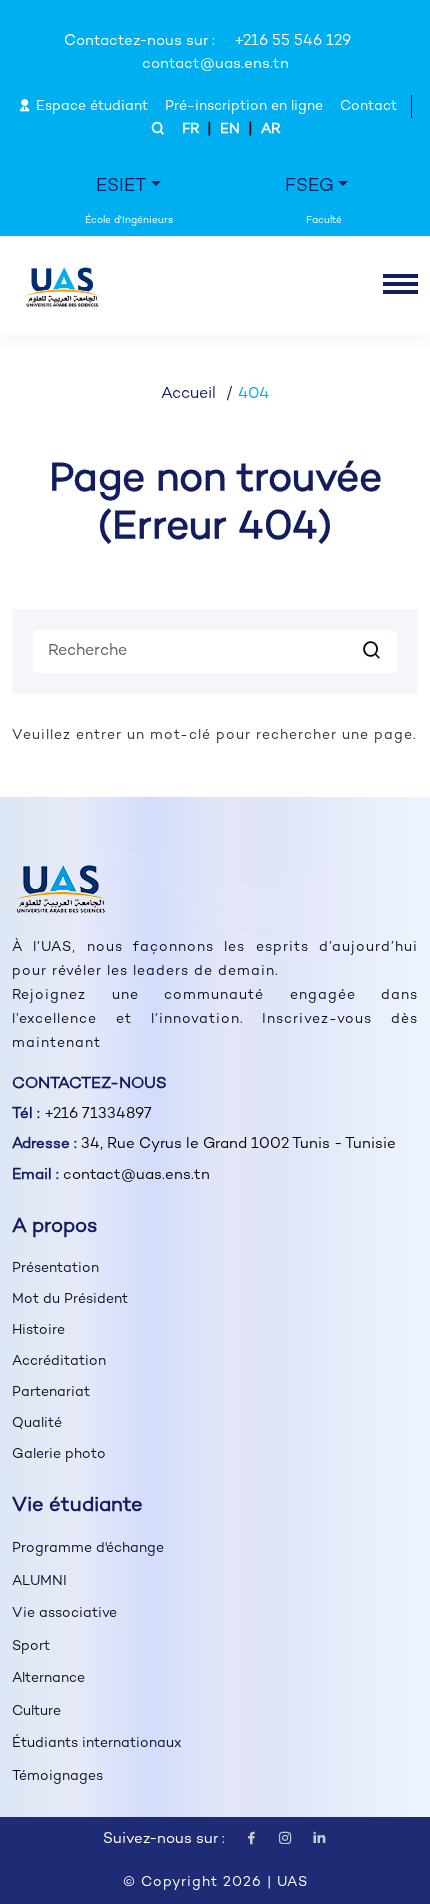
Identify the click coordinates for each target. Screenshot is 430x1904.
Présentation (55, 1268)
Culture (36, 1711)
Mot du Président (70, 1299)
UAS (292, 1882)
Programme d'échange (88, 1548)
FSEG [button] (309, 186)
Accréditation (59, 1361)
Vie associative (64, 1613)
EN (230, 129)
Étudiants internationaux (97, 1743)
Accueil (188, 394)
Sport (31, 1646)
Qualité (37, 1423)
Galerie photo (59, 1454)
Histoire (38, 1330)
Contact (368, 106)
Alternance (48, 1678)
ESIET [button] (121, 186)
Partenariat (51, 1392)
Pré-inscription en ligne (244, 106)
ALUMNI (39, 1581)
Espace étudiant (90, 106)
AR (270, 129)
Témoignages (57, 1776)
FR (190, 129)
